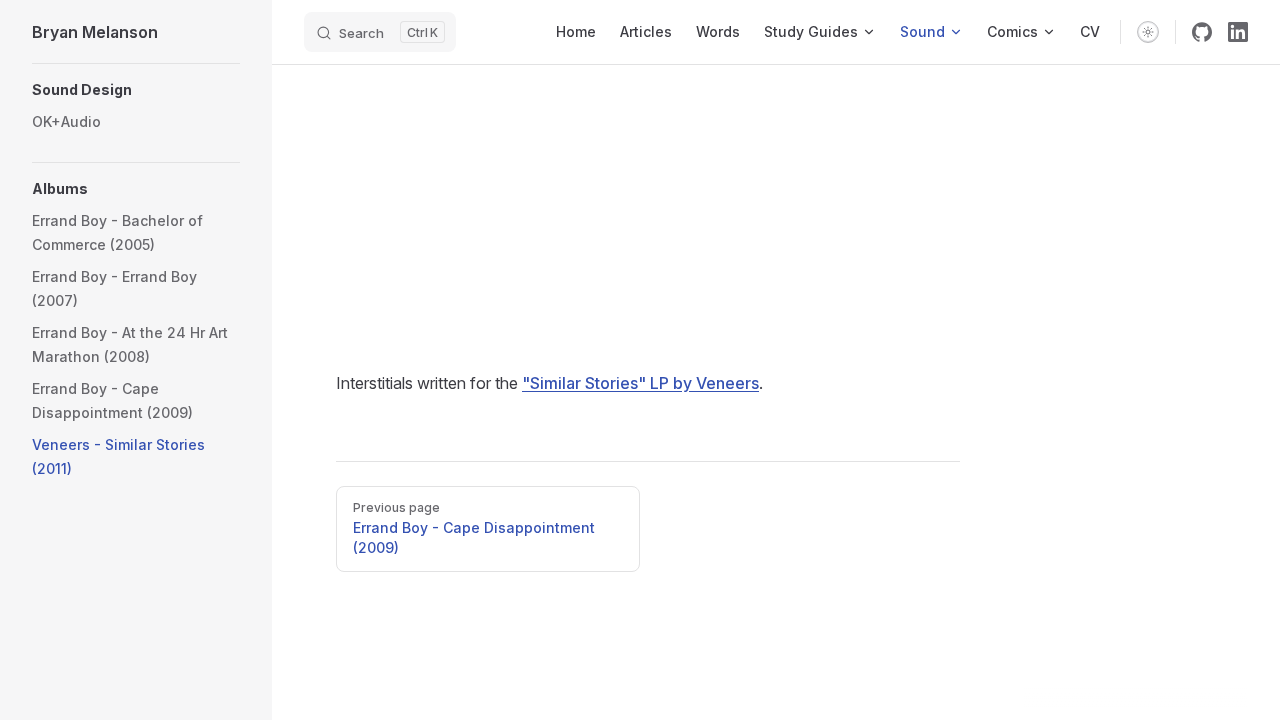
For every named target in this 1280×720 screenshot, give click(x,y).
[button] (136, 90)
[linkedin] (1238, 32)
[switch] (1148, 32)
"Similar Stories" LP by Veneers (640, 383)
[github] (1202, 32)
